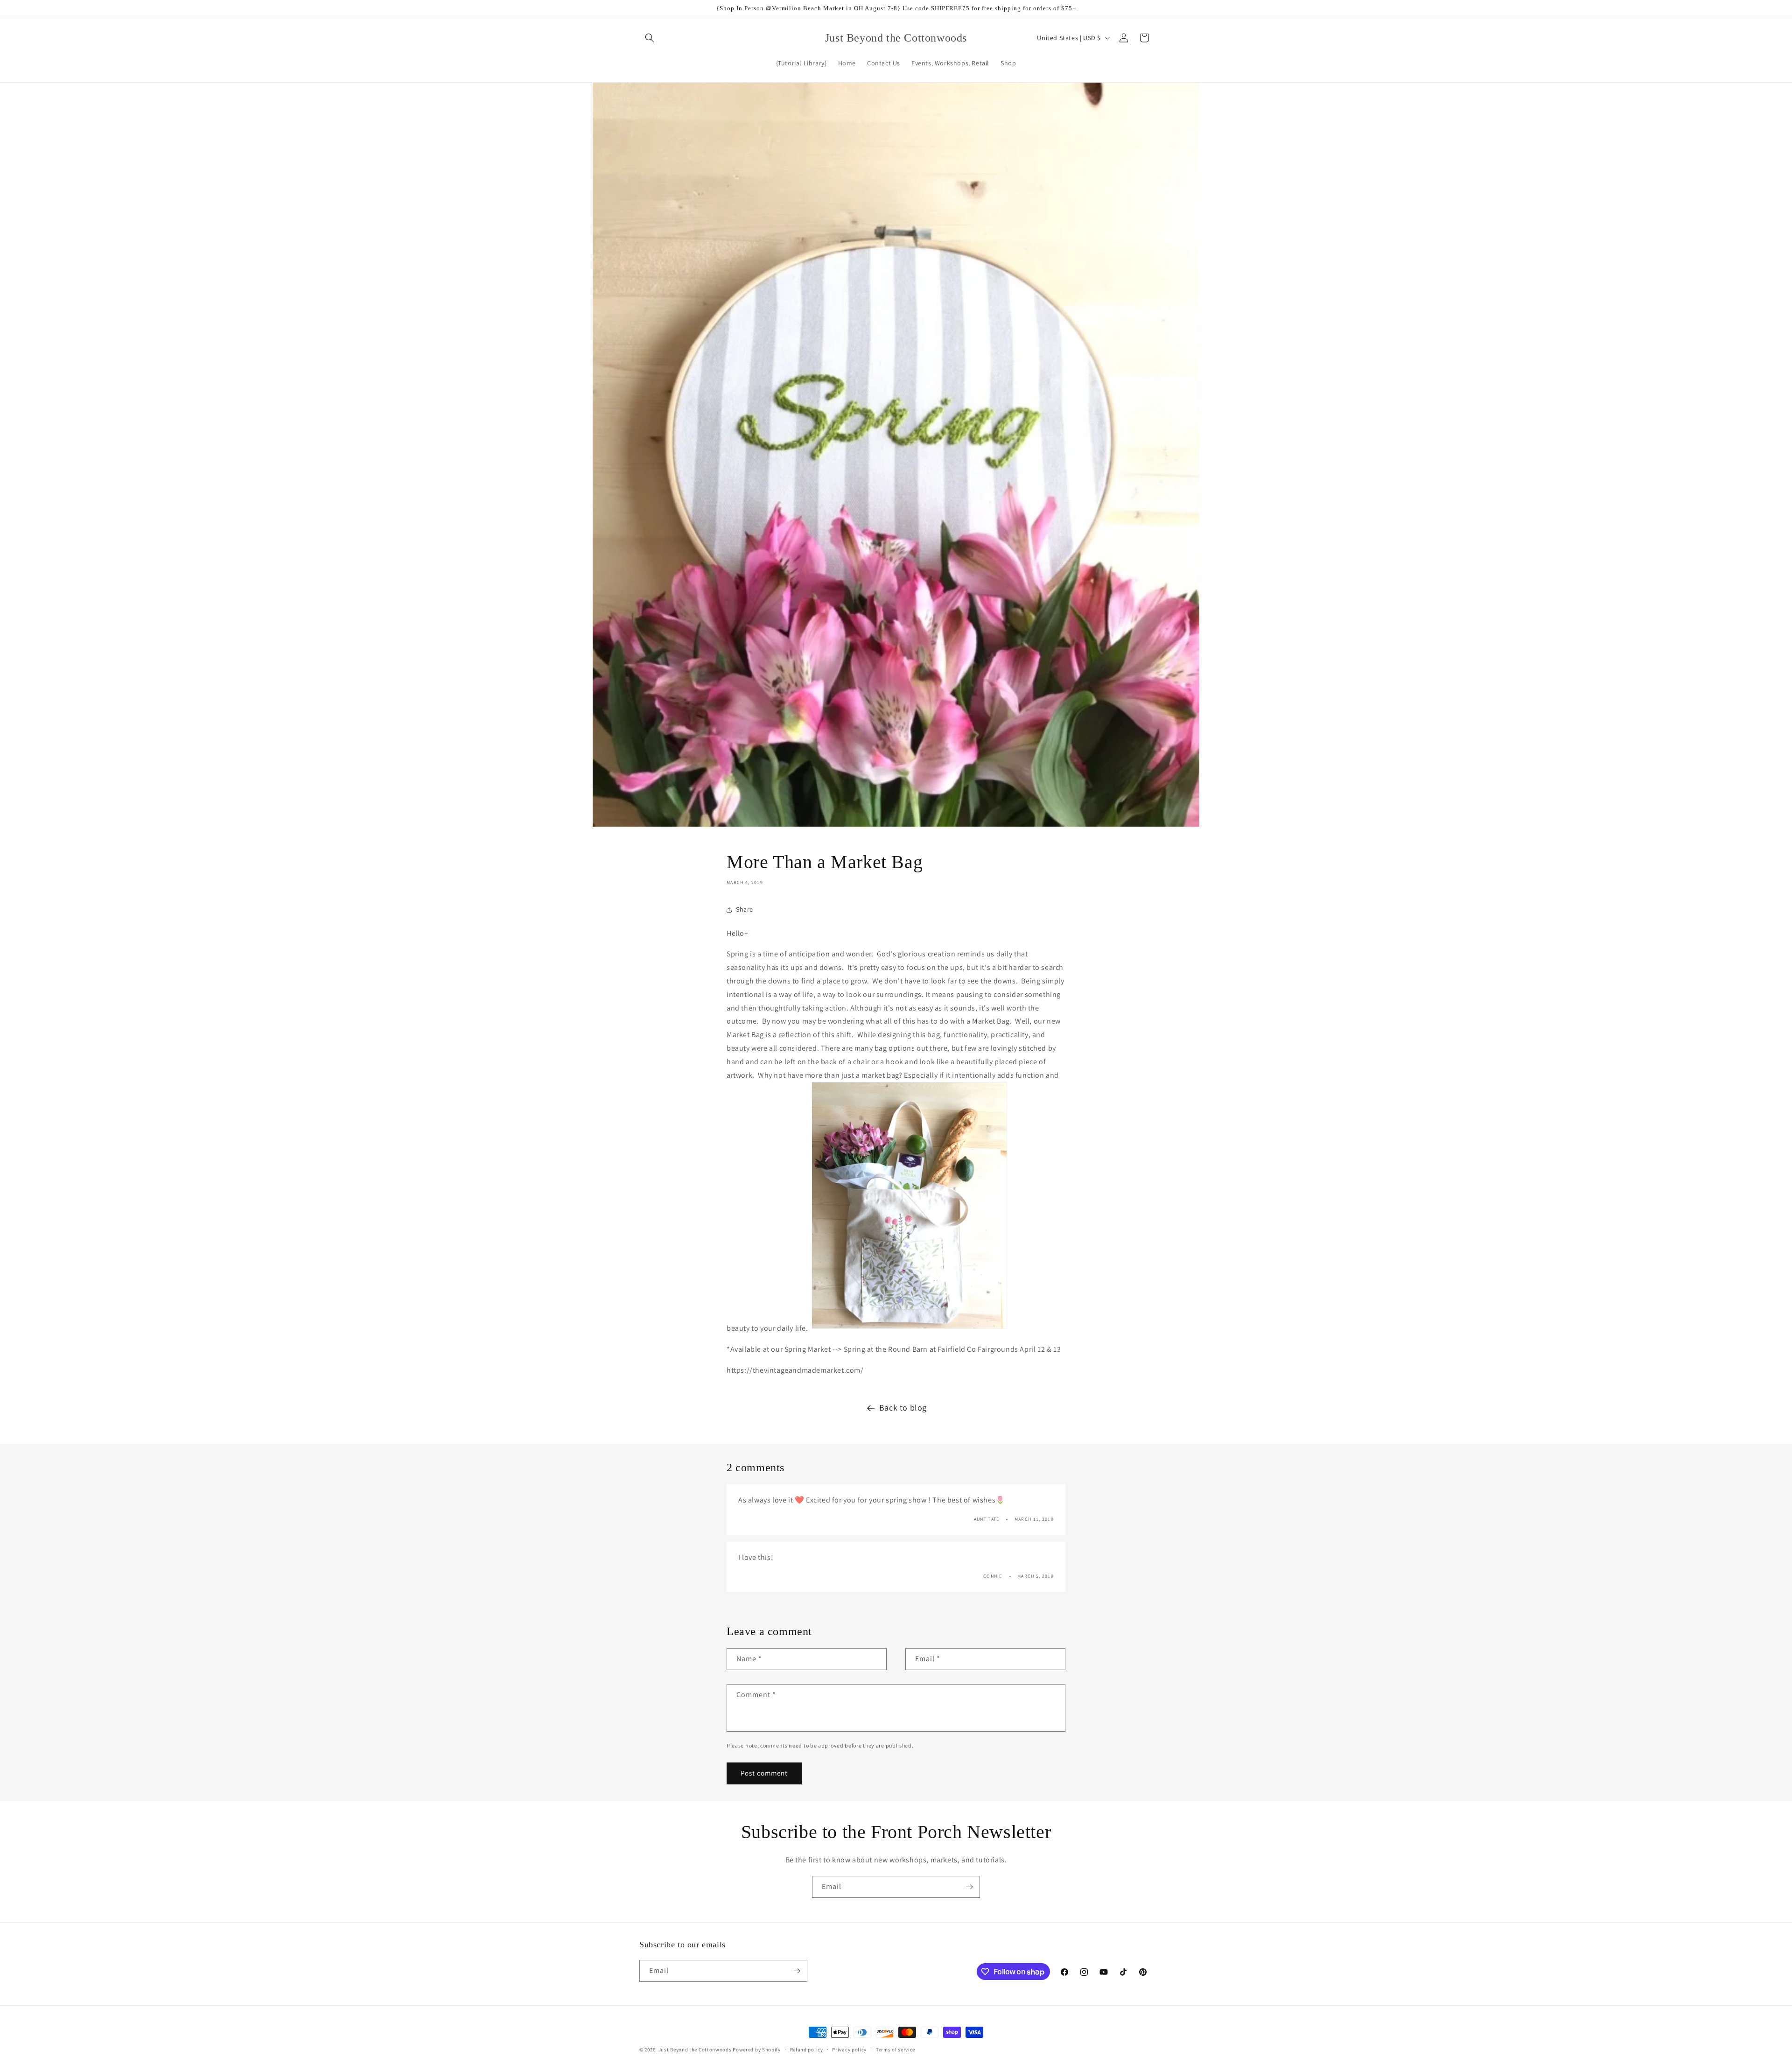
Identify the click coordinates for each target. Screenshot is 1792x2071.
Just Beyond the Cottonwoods (695, 2050)
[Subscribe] (969, 1887)
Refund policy (807, 2050)
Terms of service (896, 2050)
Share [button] (745, 909)
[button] (650, 38)
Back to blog (903, 1408)
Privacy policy (849, 2050)
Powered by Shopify (757, 2050)
